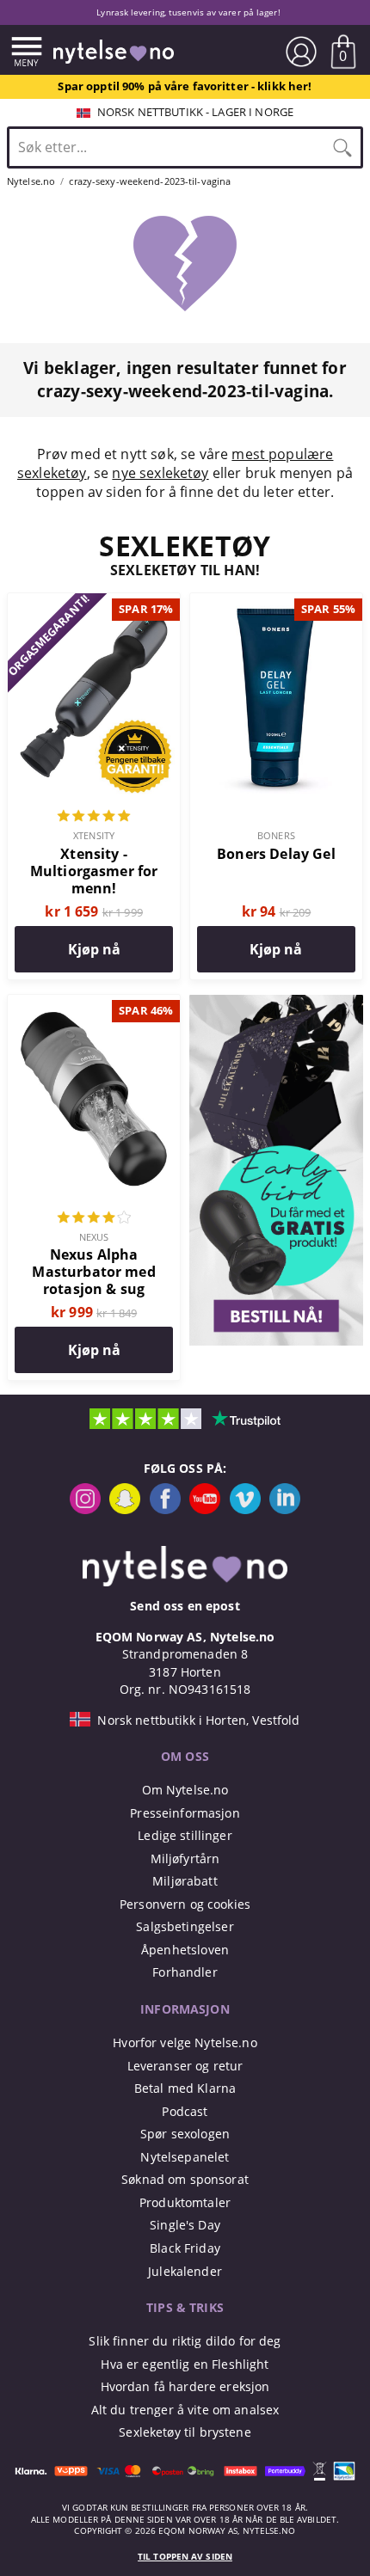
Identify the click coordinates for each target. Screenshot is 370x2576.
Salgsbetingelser (185, 1926)
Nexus (94, 1237)
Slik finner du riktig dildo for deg (185, 2341)
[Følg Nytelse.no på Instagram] (85, 1509)
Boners (276, 835)
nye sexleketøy (160, 473)
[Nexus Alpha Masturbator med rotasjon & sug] (94, 1004)
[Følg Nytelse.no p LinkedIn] (285, 1509)
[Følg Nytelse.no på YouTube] (205, 1509)
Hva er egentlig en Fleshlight (185, 2364)
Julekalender (185, 2271)
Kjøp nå (94, 949)
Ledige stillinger (185, 1835)
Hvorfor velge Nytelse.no (185, 2042)
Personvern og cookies (185, 1904)
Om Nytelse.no (185, 1790)
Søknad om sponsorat (185, 2179)
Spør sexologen (185, 2134)
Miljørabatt (185, 1881)
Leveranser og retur (185, 2066)
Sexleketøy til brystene (185, 2432)
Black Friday (185, 2248)
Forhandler (185, 1972)
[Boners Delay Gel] (276, 603)
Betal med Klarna (185, 2088)
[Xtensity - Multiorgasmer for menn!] (94, 603)
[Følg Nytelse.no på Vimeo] (245, 1509)
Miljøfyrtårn (185, 1858)
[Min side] (301, 52)
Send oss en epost (185, 1606)
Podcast (185, 2111)
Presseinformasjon (185, 1813)
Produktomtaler (185, 2202)
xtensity (94, 835)
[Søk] (342, 147)
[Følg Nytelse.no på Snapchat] (125, 1509)
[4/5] (94, 1219)
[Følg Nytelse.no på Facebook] (165, 1509)
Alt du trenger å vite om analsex (185, 2410)
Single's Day (185, 2225)
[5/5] (94, 818)
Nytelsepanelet (185, 2157)
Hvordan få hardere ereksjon (185, 2386)
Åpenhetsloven (185, 1950)
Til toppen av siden (185, 2557)
